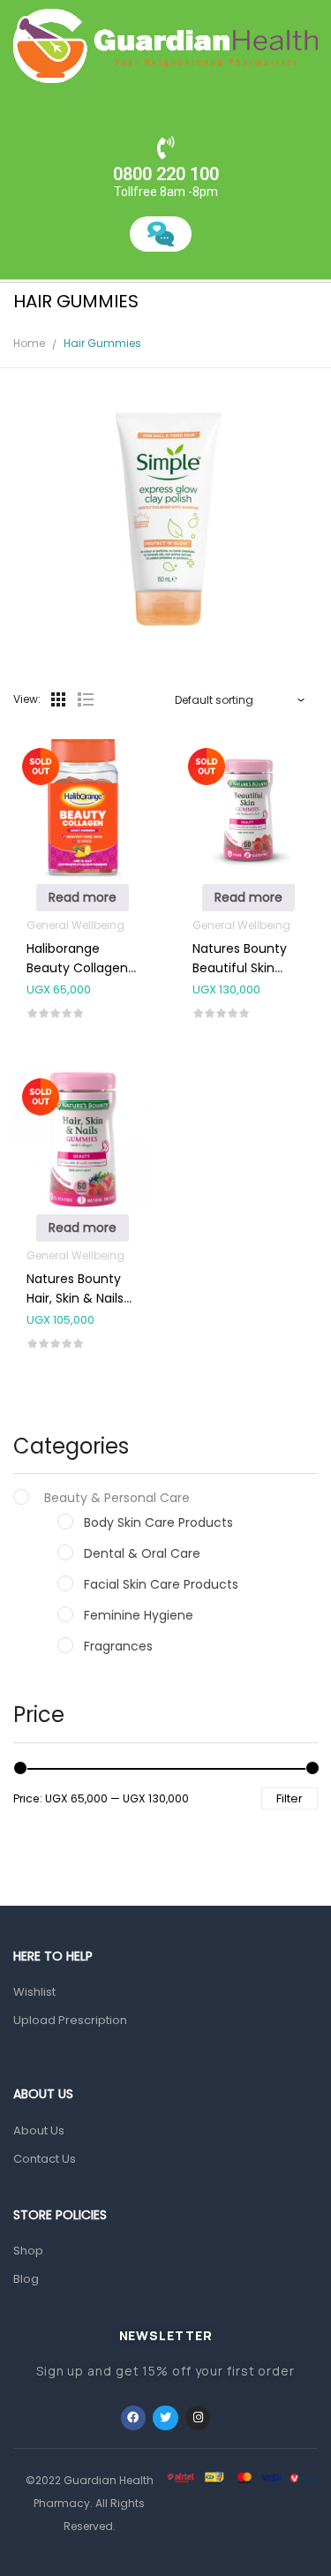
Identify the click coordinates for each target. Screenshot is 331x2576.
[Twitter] (165, 2418)
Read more (83, 897)
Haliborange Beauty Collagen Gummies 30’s (77, 968)
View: (27, 699)
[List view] (85, 699)
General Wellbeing (75, 925)
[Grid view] (58, 699)
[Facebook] (134, 2418)
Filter (290, 1798)
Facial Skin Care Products (161, 1584)
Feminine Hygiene (139, 1615)
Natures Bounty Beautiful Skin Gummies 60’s (240, 968)
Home (29, 343)
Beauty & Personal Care (117, 1498)
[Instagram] (198, 2418)
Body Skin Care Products (158, 1522)
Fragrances (118, 1646)
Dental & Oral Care (142, 1553)
